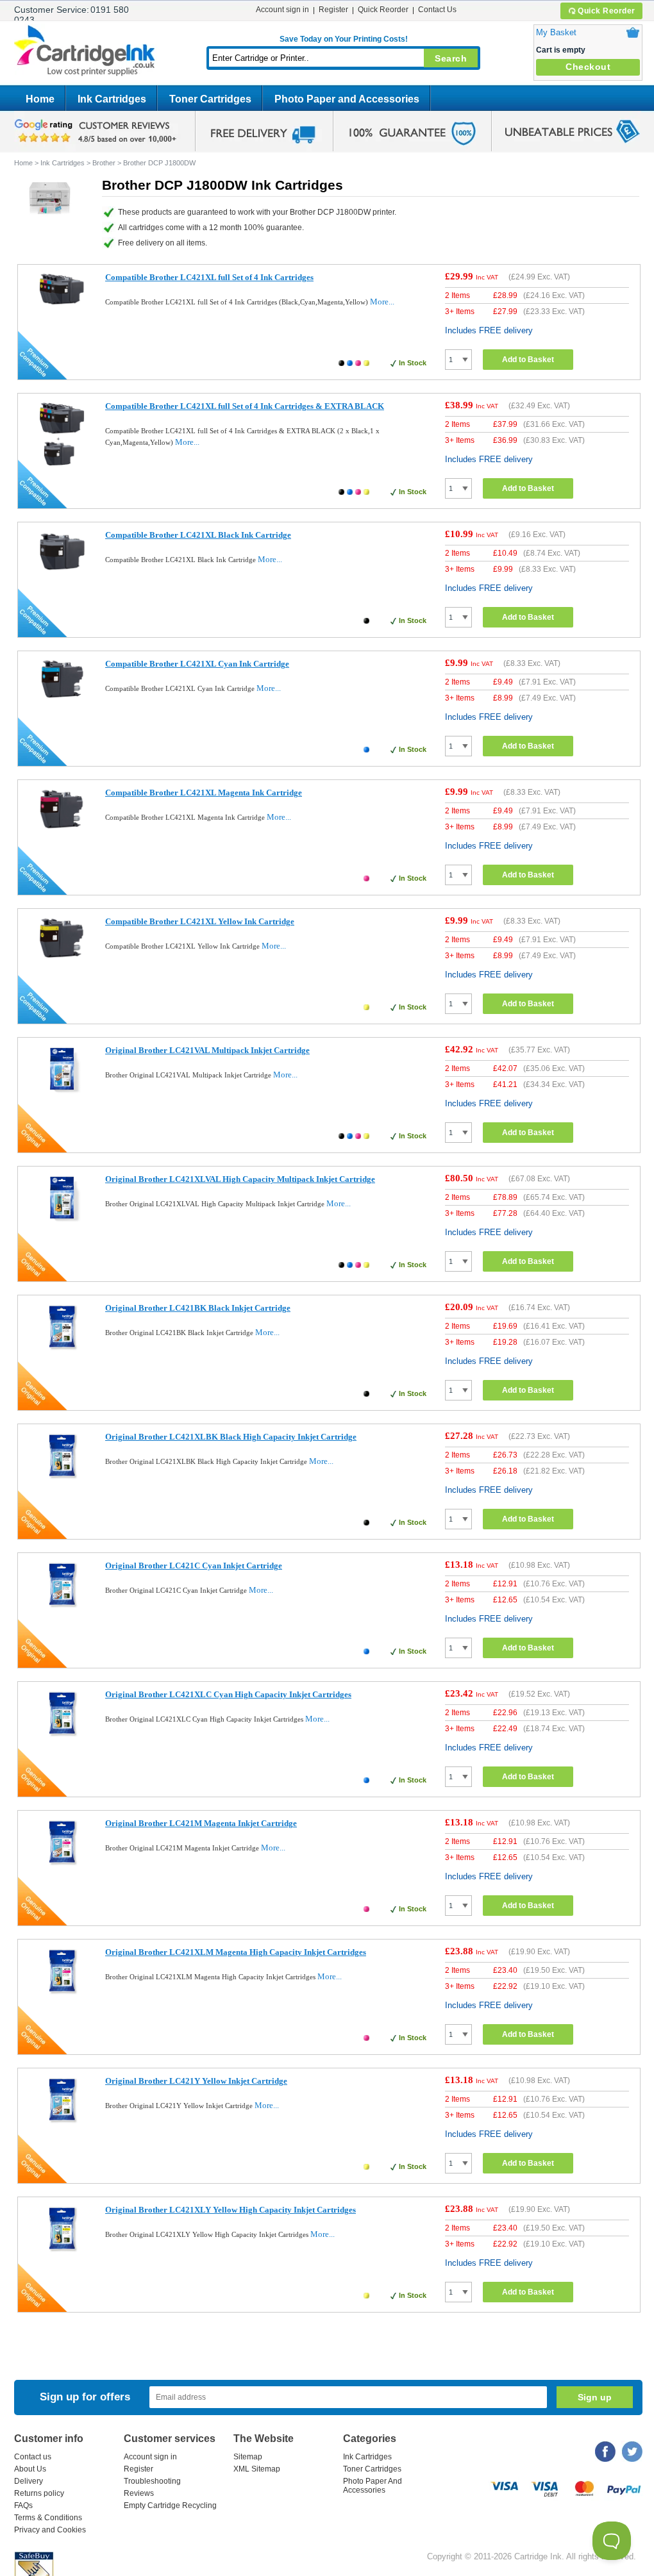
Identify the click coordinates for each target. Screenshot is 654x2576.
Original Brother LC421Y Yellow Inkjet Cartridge (196, 2081)
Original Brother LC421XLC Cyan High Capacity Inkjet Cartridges (228, 1694)
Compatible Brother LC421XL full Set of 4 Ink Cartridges (209, 277)
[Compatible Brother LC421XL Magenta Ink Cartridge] (62, 830)
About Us (30, 2469)
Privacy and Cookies (50, 2530)
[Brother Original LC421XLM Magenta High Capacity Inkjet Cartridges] (62, 1994)
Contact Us (437, 10)
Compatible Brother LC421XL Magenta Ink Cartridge (204, 793)
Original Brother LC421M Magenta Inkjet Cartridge (201, 1823)
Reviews (139, 2493)
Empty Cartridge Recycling (170, 2505)
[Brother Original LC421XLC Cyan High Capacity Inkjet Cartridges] (62, 1736)
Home (40, 99)
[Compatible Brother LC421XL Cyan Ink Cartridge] (62, 698)
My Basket (556, 32)
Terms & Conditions (48, 2518)
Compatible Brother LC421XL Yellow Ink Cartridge (200, 921)
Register (333, 10)
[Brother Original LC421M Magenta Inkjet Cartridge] (62, 1865)
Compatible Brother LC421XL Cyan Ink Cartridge (197, 664)
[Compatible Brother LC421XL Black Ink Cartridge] (62, 572)
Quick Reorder (607, 11)
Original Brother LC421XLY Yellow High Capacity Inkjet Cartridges (231, 2210)
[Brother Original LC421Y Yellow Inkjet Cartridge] (62, 2123)
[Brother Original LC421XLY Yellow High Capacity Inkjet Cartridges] (62, 2251)
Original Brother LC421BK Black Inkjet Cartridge (198, 1308)
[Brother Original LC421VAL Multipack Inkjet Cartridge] (62, 1092)
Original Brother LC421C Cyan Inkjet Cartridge (194, 1566)
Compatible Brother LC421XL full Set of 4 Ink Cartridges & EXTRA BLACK (245, 406)
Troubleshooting (152, 2481)
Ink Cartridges (112, 99)
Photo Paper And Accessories (373, 2486)
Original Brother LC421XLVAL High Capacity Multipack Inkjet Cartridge (240, 1179)
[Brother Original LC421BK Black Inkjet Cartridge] (62, 1350)
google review (97, 131)
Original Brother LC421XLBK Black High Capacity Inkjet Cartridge (231, 1437)
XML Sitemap (257, 2469)
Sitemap (248, 2457)
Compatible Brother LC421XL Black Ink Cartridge (198, 535)
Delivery (29, 2481)
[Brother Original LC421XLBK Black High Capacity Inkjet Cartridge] (62, 1478)
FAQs (23, 2505)
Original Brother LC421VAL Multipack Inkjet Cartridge (207, 1050)
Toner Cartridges (210, 99)
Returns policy (39, 2493)
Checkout (588, 67)
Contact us (33, 2457)
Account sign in (282, 10)
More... (382, 302)
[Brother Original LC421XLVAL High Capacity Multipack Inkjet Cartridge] (62, 1221)
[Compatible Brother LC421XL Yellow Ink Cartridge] (62, 959)
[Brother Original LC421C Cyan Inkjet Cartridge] (62, 1607)
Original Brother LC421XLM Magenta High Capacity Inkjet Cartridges (236, 1952)
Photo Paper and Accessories (347, 99)
